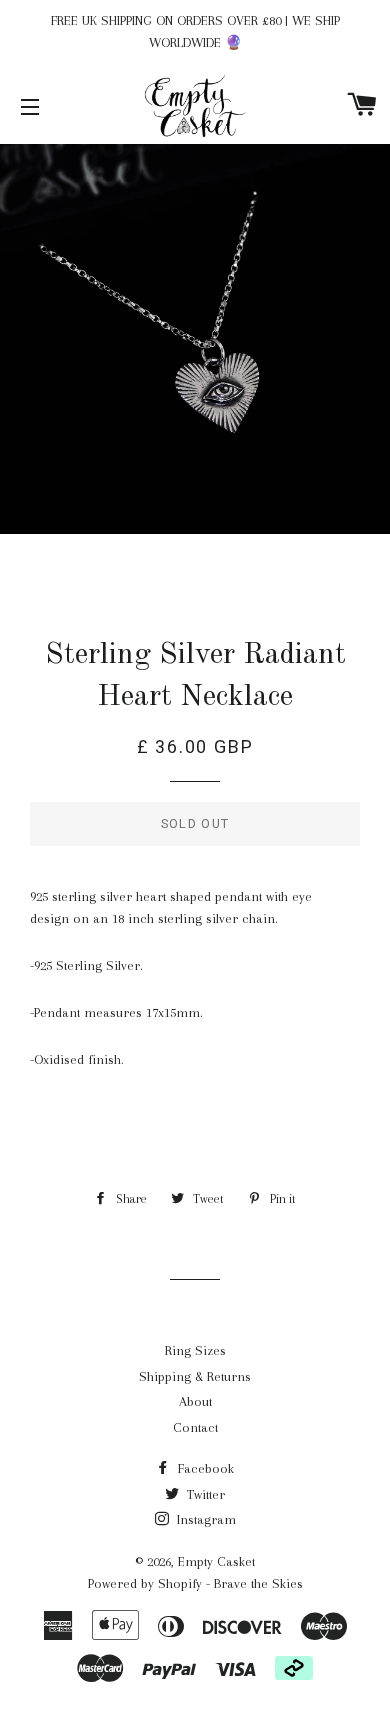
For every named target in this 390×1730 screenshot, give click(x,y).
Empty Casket (216, 1561)
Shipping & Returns (195, 1376)
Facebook (204, 1468)
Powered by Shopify (145, 1583)
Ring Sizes (195, 1350)
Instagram (204, 1519)
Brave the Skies (258, 1583)
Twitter (204, 1494)
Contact (195, 1427)
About (195, 1401)
